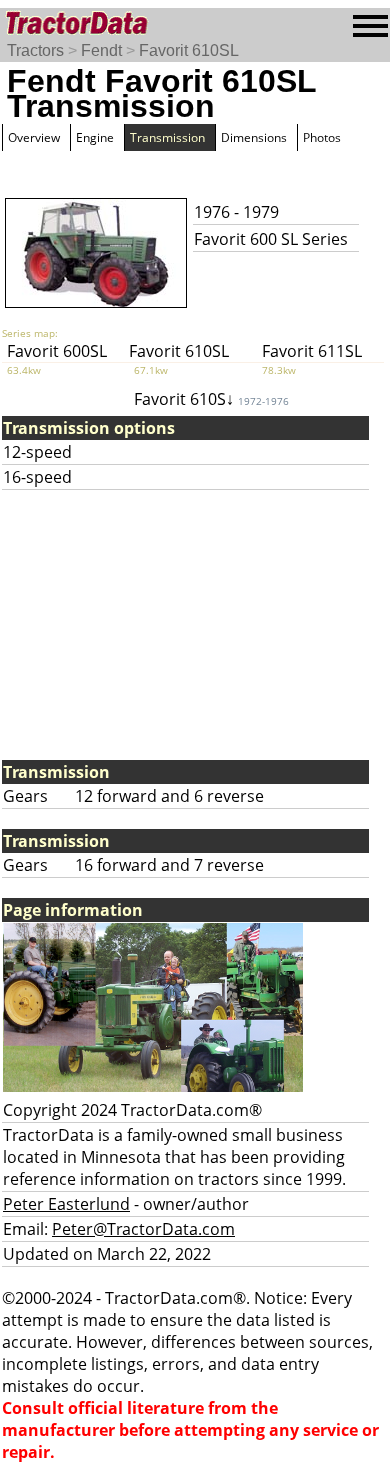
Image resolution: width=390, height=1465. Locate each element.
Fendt (101, 50)
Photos (322, 137)
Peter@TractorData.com (143, 1229)
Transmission (167, 137)
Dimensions (254, 137)
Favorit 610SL (189, 50)
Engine (95, 137)
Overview (34, 137)
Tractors (35, 50)
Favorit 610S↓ (211, 399)
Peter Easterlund (66, 1204)
